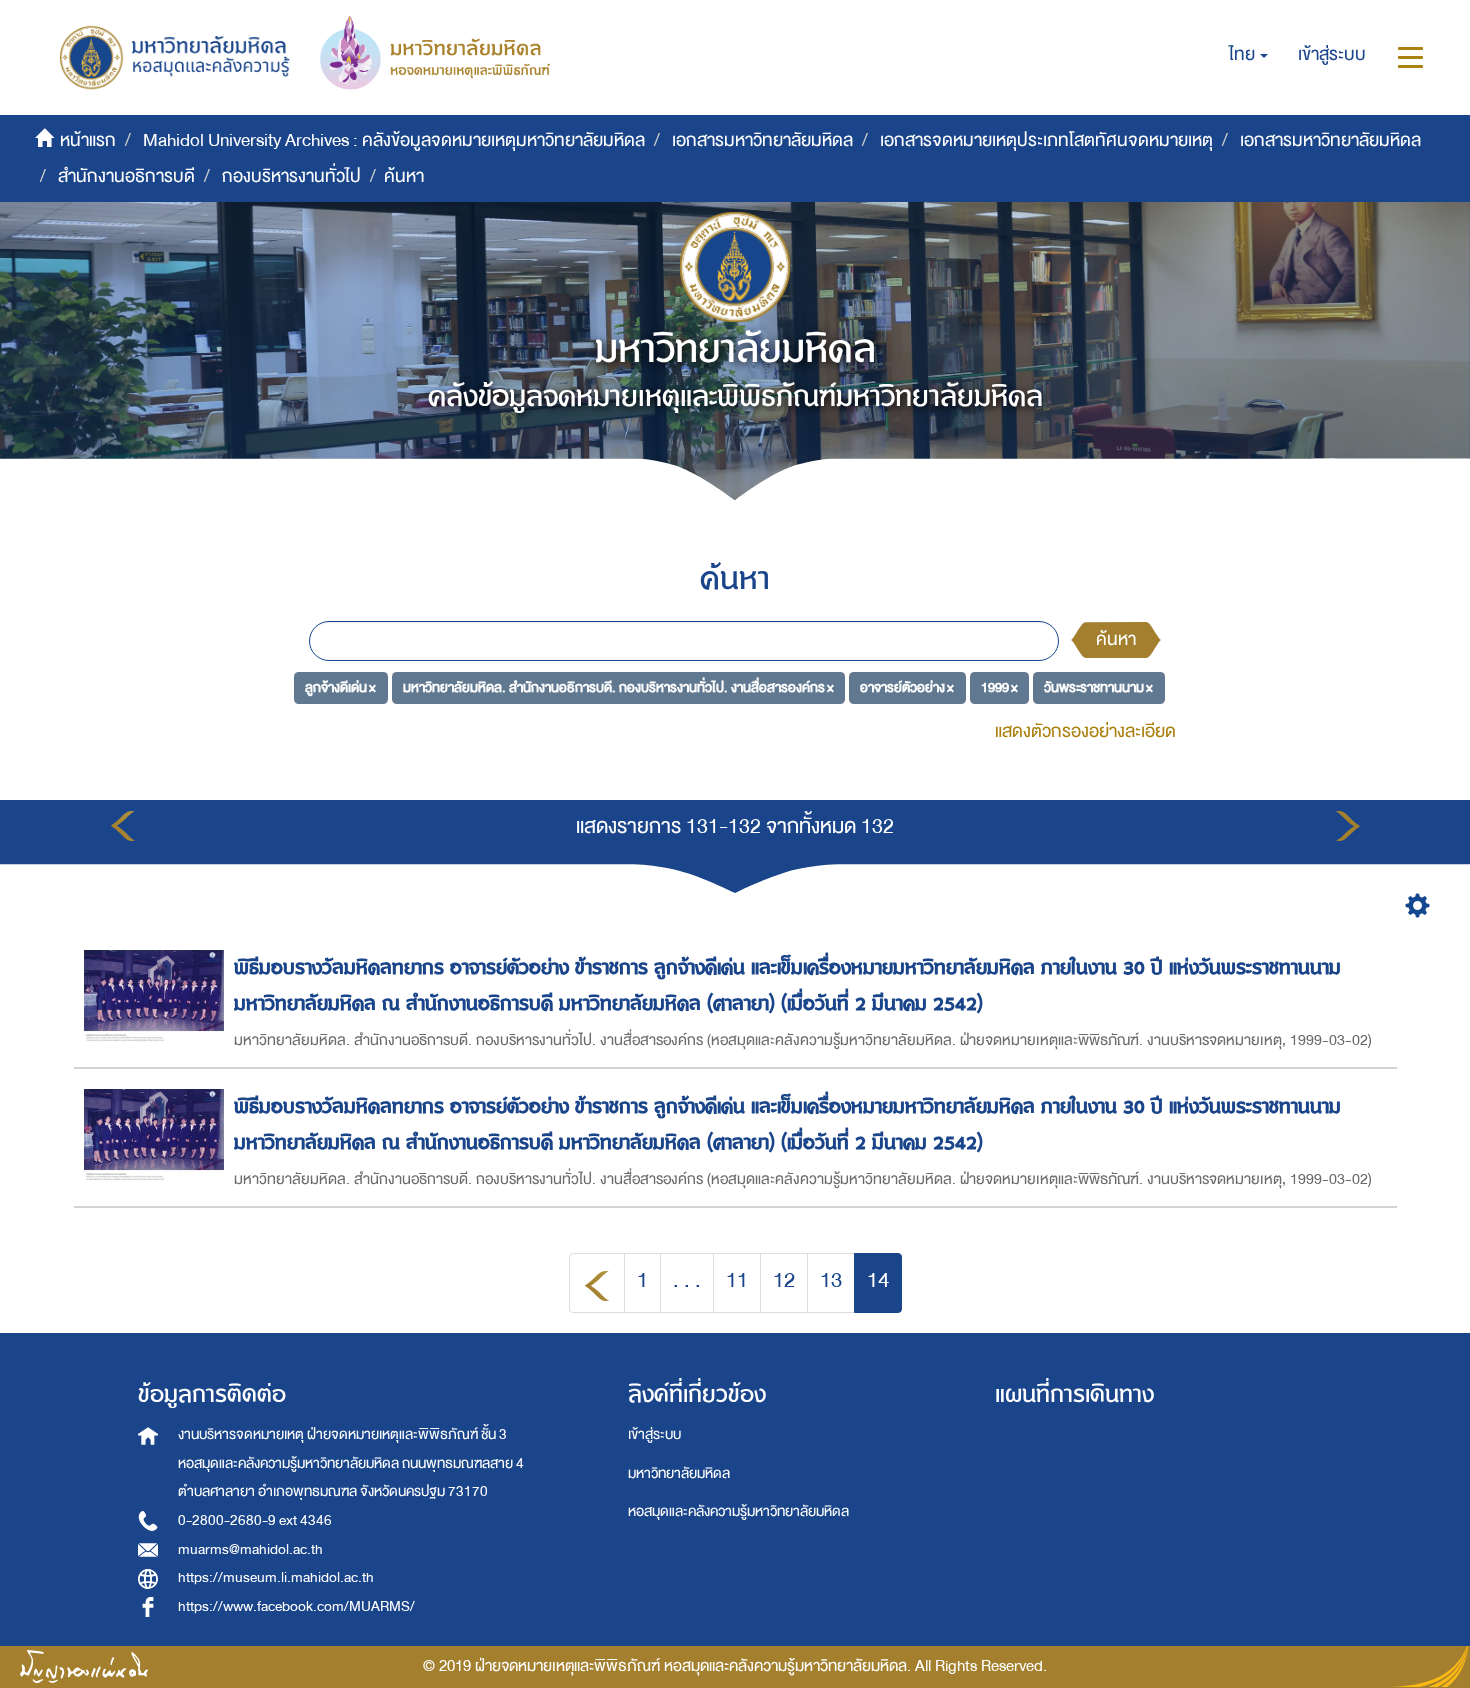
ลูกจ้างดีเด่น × (340, 687)
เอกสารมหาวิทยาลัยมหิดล (762, 140)
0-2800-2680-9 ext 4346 (255, 1520)
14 (878, 1280)
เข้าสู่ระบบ (654, 1434)
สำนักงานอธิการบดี (126, 176)
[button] (1248, 55)
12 (784, 1280)
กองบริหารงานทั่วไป (291, 176)
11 (737, 1280)
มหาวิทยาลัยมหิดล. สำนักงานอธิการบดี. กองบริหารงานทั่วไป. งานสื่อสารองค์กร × (618, 687)
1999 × (999, 687)
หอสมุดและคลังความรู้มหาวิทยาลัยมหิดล (738, 1511)
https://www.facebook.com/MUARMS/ (296, 1606)
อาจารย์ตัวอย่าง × (907, 687)
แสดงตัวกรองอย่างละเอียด (1085, 731)
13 (831, 1280)
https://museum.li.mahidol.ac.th (276, 1577)
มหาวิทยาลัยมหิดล (679, 1473)
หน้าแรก (88, 140)
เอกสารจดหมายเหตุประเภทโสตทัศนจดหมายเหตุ (1046, 140)
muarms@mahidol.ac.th (250, 1549)
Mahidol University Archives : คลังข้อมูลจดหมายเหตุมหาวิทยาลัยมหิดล (394, 140)
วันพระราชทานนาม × (1098, 687)
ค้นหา (1116, 639)
